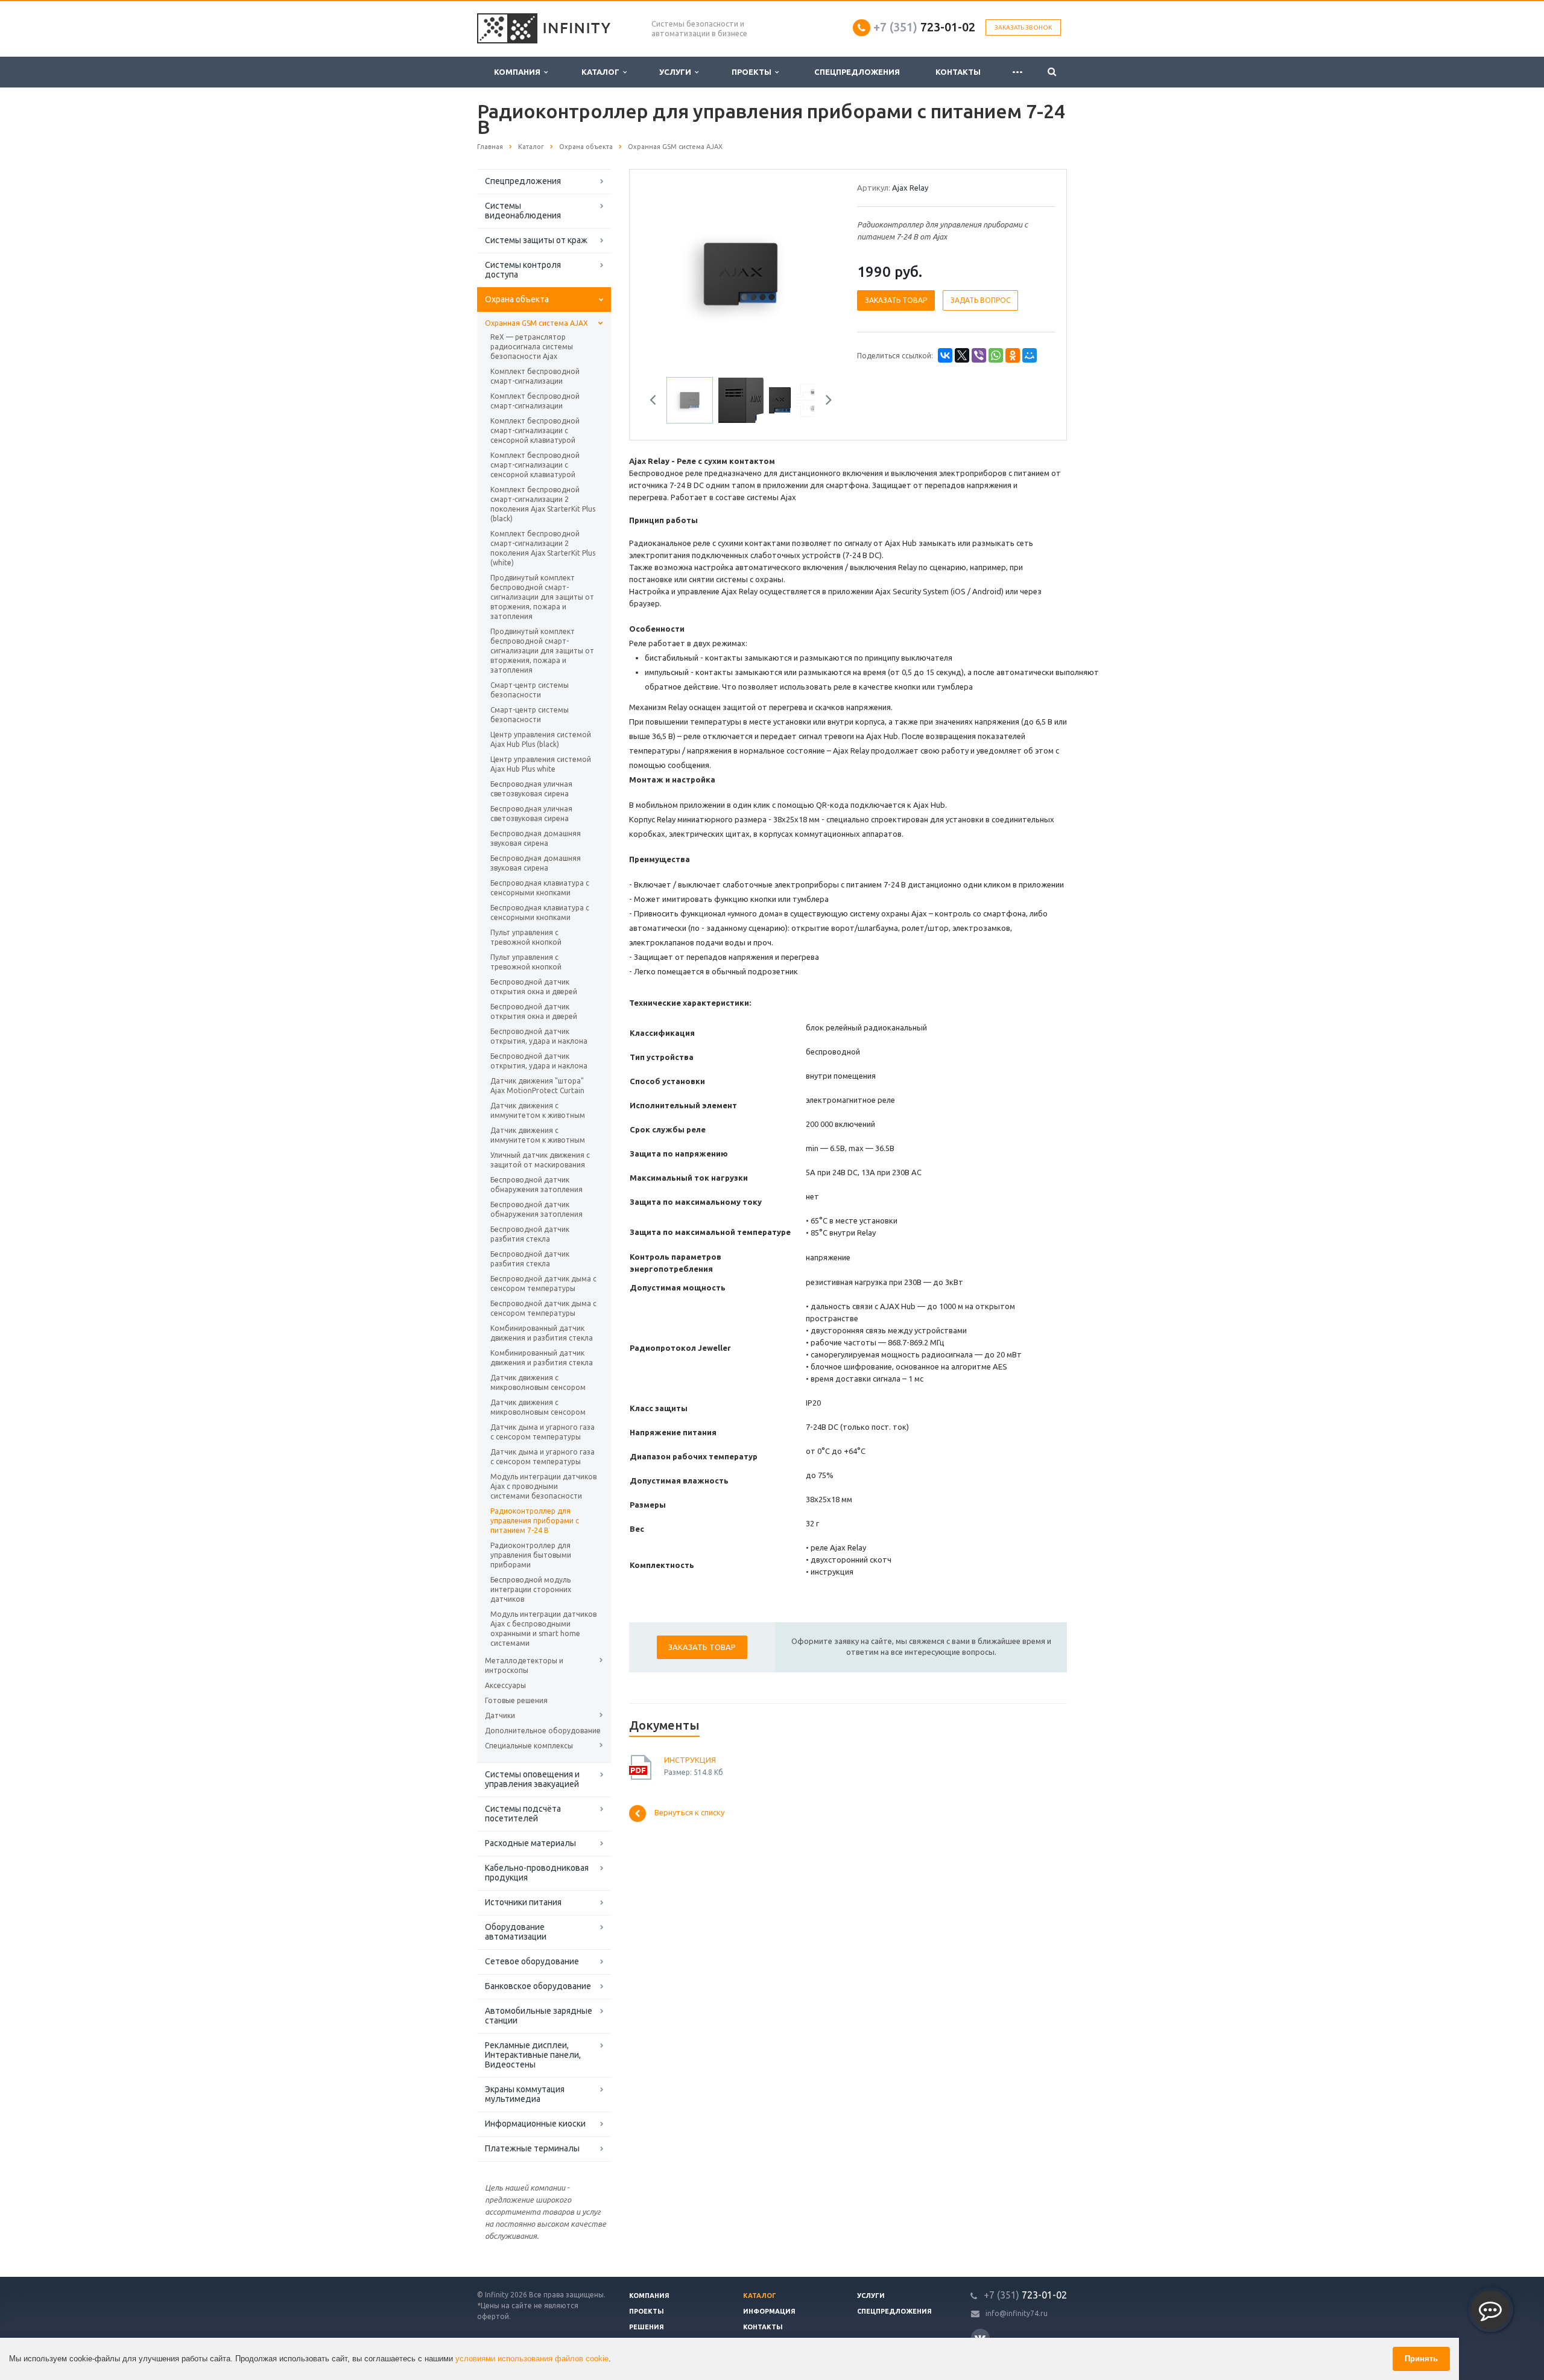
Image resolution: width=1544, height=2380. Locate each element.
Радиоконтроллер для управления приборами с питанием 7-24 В (535, 1521)
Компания (519, 72)
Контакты (958, 72)
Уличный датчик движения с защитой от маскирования (540, 1160)
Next (818, 272)
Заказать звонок (1023, 27)
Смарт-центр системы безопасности (530, 690)
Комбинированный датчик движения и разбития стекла (542, 1333)
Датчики (500, 1715)
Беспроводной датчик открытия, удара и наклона (539, 1036)
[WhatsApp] (996, 355)
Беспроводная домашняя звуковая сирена (536, 838)
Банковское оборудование (538, 1986)
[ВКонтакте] (945, 355)
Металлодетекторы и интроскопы (524, 1665)
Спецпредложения (857, 72)
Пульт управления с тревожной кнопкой (526, 937)
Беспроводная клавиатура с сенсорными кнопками (540, 888)
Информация (769, 2311)
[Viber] (979, 355)
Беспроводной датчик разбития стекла (530, 1234)
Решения (647, 2327)
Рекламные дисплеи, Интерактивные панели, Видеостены (533, 2055)
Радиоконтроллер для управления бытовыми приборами (531, 1555)
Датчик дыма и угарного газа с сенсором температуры (543, 1432)
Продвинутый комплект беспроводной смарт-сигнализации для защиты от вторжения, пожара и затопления (542, 597)
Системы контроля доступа (523, 270)
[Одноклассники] (1013, 355)
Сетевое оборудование (532, 1961)
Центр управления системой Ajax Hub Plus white (541, 764)
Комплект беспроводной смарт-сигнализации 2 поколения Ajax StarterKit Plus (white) (543, 548)
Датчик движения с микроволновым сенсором (538, 1382)
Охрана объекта (517, 299)
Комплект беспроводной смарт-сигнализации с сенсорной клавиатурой (535, 430)
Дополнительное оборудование (543, 1731)
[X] (962, 355)
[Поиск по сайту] (1052, 72)
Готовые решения (516, 1700)
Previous (664, 272)
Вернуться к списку (689, 1813)
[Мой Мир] (1030, 355)
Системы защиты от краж (536, 240)
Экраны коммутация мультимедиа (525, 2094)
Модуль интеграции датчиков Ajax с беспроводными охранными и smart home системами (543, 1629)
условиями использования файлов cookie (532, 2359)
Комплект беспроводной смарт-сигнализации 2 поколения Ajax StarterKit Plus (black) (543, 504)
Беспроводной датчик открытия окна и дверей (534, 987)
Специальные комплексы (529, 1746)
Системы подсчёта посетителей (523, 1814)
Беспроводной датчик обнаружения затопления (536, 1185)
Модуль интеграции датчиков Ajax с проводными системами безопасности (543, 1486)
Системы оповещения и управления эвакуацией (532, 1779)
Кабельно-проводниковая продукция (537, 1873)
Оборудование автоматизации (516, 1932)
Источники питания (523, 1902)
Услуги (677, 72)
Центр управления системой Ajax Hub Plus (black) (541, 739)
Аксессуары (505, 1685)
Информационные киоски (535, 2124)
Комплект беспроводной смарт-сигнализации (535, 376)
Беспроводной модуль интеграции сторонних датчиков (531, 1589)
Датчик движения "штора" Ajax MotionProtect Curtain (537, 1086)
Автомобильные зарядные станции (539, 2016)
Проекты (753, 72)
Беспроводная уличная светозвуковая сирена (531, 789)
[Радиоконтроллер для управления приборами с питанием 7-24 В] (741, 273)
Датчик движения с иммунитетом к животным (538, 1110)
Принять (1421, 2359)
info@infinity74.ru (1017, 2313)
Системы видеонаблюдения (523, 211)
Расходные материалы (530, 1843)
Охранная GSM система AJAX (536, 323)
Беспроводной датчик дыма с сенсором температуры (543, 1284)
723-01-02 (924, 27)
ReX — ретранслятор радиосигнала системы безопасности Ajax (532, 347)
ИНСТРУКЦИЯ (690, 1760)
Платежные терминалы (532, 2148)
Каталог (602, 72)
